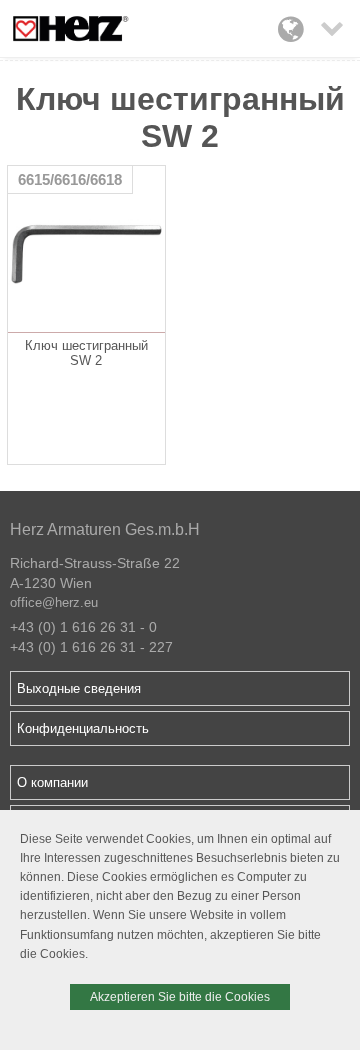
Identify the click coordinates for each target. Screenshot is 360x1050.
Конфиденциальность (83, 728)
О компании (52, 782)
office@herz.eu (54, 602)
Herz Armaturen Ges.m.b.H (105, 529)
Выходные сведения (79, 688)
